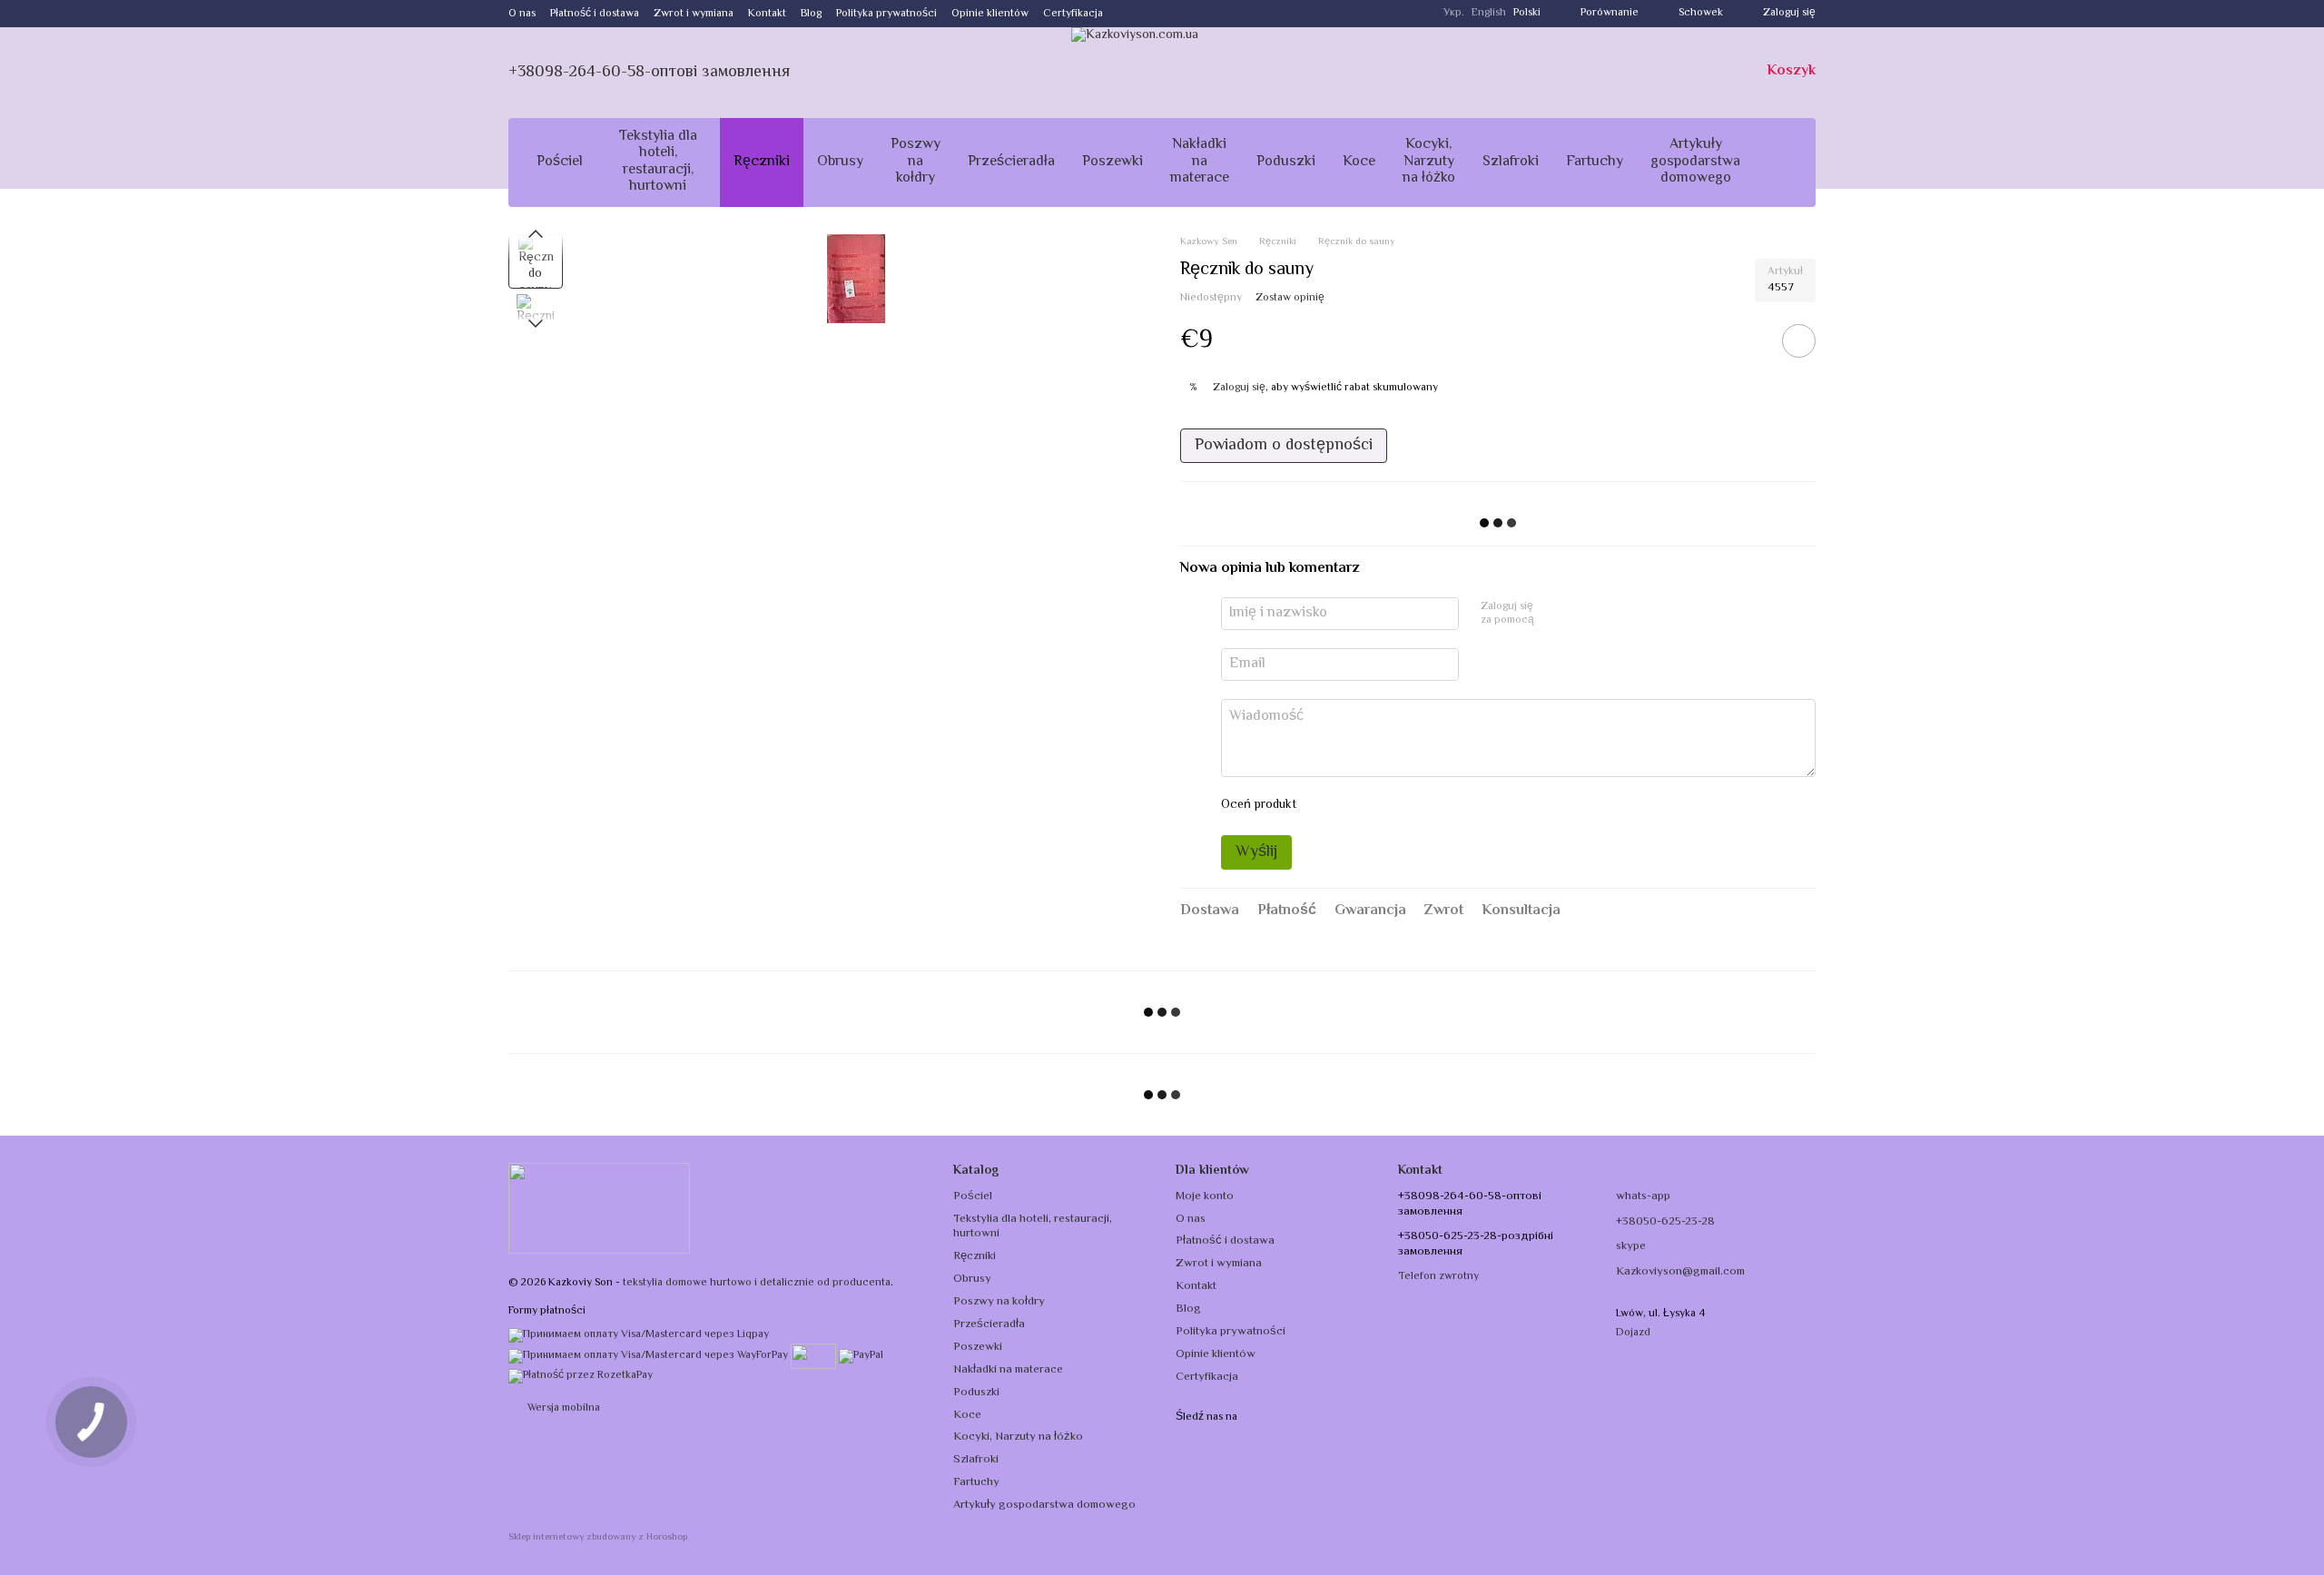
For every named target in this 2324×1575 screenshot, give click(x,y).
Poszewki (1113, 162)
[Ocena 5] (1443, 806)
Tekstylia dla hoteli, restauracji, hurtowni (658, 162)
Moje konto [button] (1205, 1196)
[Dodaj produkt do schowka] (1799, 341)
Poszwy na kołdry (916, 162)
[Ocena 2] (1355, 806)
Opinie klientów (990, 14)
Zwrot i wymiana (694, 14)
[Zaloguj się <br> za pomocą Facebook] (1554, 614)
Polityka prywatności (886, 14)
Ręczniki (762, 162)
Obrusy (840, 162)
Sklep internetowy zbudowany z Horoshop (598, 1538)
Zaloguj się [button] (1239, 388)
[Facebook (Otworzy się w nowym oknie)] (1150, 14)
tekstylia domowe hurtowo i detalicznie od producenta (757, 1283)
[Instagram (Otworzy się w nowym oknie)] (1128, 14)
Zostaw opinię (1290, 298)
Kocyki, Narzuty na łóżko (1429, 162)
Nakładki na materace (1200, 162)
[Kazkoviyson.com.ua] (599, 1209)
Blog (811, 14)
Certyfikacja (1073, 14)
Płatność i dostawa (595, 14)
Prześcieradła (1011, 162)
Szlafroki (1511, 162)
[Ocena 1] (1326, 806)
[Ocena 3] (1384, 806)
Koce (1359, 162)
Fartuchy (1595, 162)
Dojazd (1633, 1333)
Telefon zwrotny (1438, 1277)
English (1489, 14)
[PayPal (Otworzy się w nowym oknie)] (861, 1356)
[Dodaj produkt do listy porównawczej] (1748, 340)
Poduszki (1286, 162)
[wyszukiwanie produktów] (1787, 162)
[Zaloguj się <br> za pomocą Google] (1583, 614)
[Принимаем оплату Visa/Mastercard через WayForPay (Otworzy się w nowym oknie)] (648, 1356)
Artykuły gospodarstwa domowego (1695, 162)
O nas (522, 14)
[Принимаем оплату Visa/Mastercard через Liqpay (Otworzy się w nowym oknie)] (639, 1336)
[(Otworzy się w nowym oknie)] (813, 1356)
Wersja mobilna (562, 1408)
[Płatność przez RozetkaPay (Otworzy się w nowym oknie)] (581, 1376)
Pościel (560, 162)
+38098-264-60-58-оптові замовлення (649, 73)
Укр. (1454, 14)
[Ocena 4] (1413, 806)
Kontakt (767, 14)
